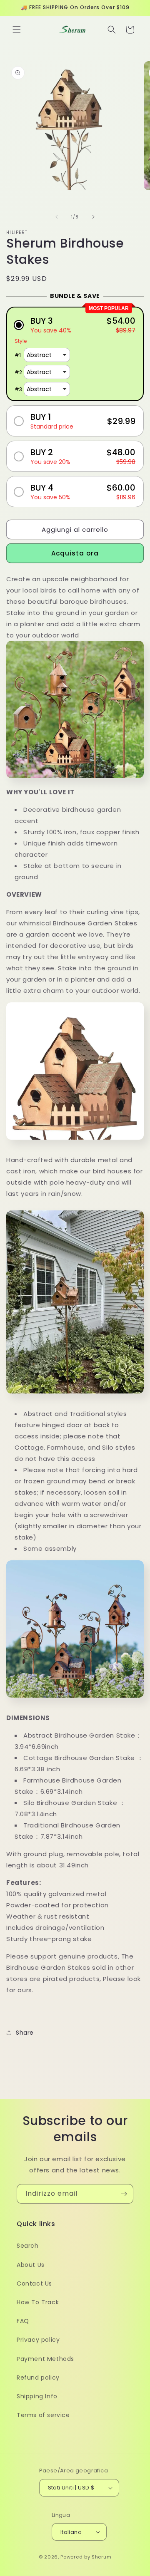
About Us (31, 2265)
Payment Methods (45, 2359)
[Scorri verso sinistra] (57, 217)
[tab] (75, 1148)
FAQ (23, 2321)
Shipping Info (37, 2396)
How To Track (38, 2302)
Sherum (101, 2557)
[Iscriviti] (124, 2194)
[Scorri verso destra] (93, 217)
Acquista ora (75, 553)
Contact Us (34, 2283)
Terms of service (43, 2415)
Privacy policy (38, 2340)
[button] (17, 30)
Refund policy (38, 2378)
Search (28, 2246)
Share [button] (25, 2033)
